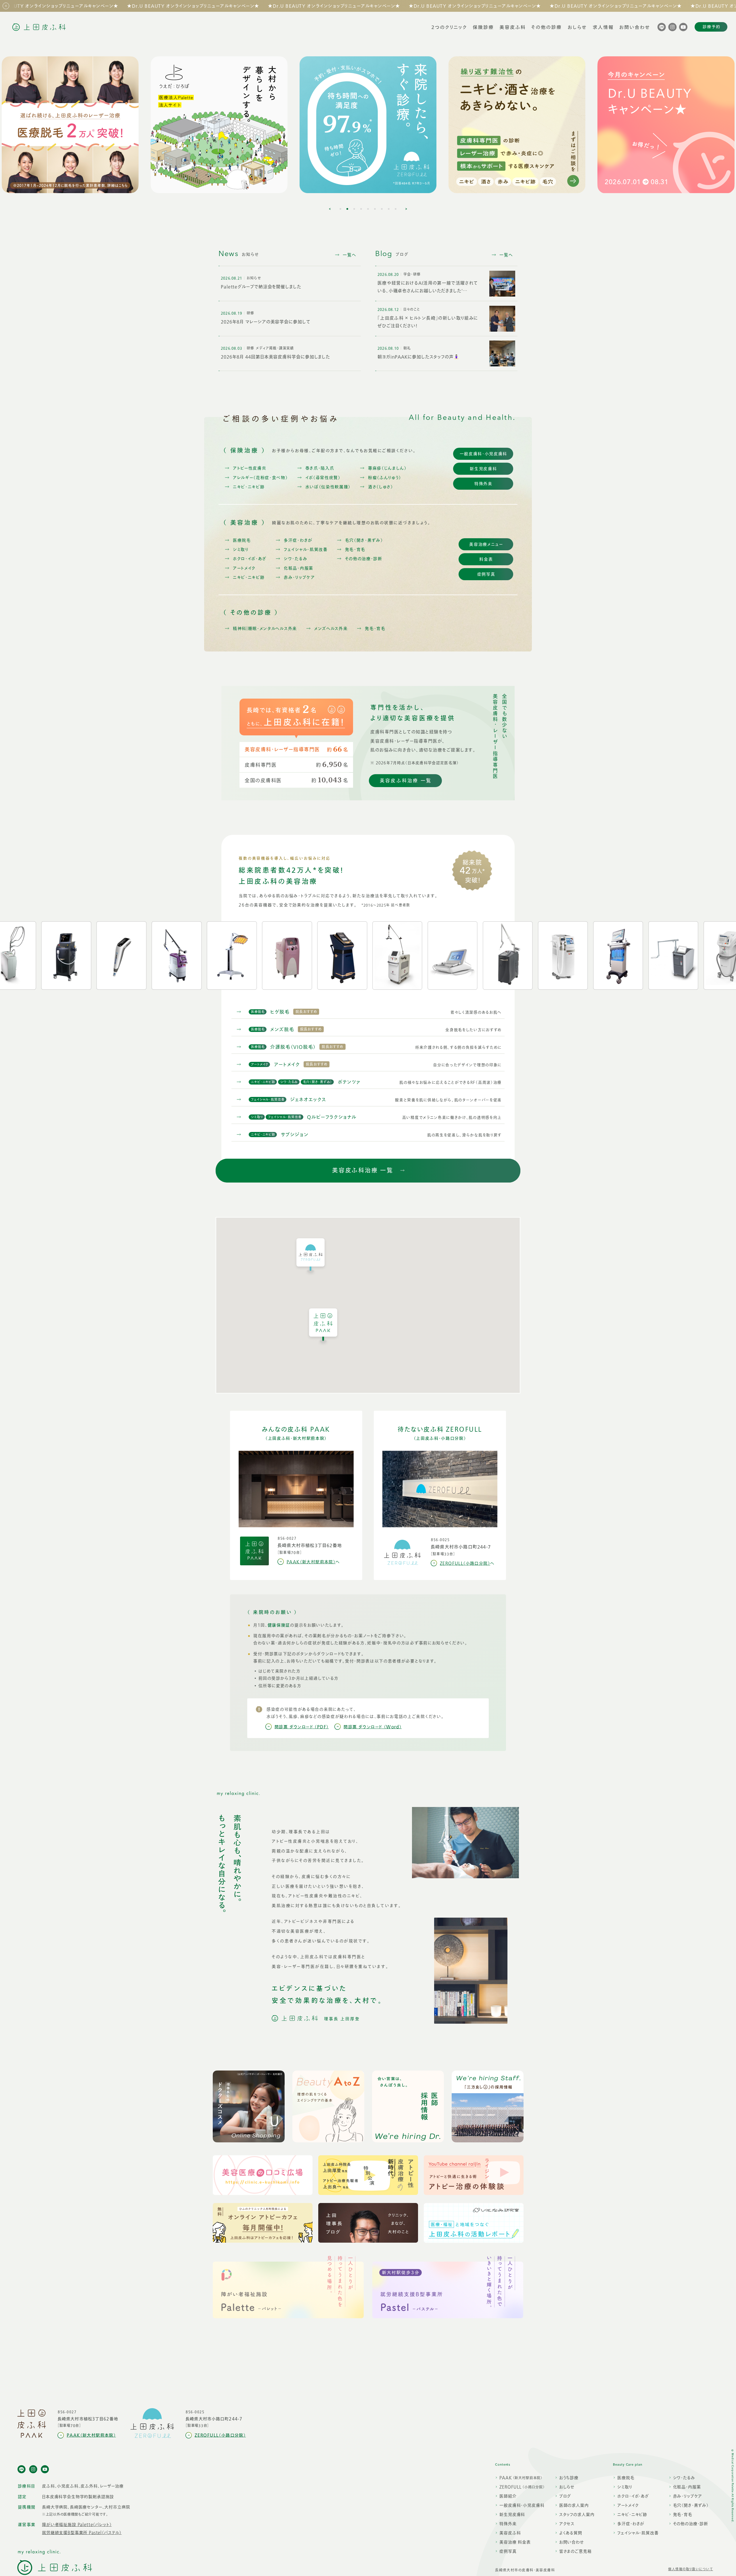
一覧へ (350, 255)
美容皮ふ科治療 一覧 (406, 781)
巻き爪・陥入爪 (320, 468)
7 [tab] (382, 209)
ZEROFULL (522, 2488)
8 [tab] (389, 209)
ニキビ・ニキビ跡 (249, 487)
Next (406, 209)
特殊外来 (483, 484)
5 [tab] (368, 209)
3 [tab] (354, 209)
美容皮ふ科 (510, 2534)
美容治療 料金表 (515, 2543)
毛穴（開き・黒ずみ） (364, 540)
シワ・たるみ (296, 559)
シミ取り (241, 550)
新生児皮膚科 (483, 469)
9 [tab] (396, 209)
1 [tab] (340, 209)
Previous (330, 209)
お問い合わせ (572, 2543)
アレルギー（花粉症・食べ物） (260, 478)
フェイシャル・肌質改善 (306, 550)
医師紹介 (508, 2497)
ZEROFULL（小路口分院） (467, 1563)
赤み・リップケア (299, 577)
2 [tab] (347, 209)
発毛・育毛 (355, 550)
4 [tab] (361, 209)
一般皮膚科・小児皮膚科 (483, 454)
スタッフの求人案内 (577, 2515)
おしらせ (567, 2488)
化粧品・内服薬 (299, 568)
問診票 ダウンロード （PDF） (302, 1727)
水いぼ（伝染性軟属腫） (328, 487)
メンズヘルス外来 (331, 629)
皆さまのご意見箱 (575, 2552)
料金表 (486, 559)
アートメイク (244, 568)
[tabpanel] (368, 125)
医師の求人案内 (574, 2506)
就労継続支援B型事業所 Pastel (82, 2533)
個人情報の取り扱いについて (691, 2569)
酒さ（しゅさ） (381, 487)
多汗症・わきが (298, 540)
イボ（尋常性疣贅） (323, 478)
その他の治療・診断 (364, 559)
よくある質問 (571, 2534)
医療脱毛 (242, 540)
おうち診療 (569, 2478)
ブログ (565, 2497)
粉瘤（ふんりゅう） (385, 478)
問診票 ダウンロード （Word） (373, 1727)
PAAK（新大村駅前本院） (313, 1562)
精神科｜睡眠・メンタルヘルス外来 (265, 629)
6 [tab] (375, 209)
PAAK (521, 2478)
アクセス (567, 2524)
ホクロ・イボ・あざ (250, 559)
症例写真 (486, 574)
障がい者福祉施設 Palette (77, 2525)
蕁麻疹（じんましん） (387, 468)
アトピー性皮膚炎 (250, 468)
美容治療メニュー (486, 544)
